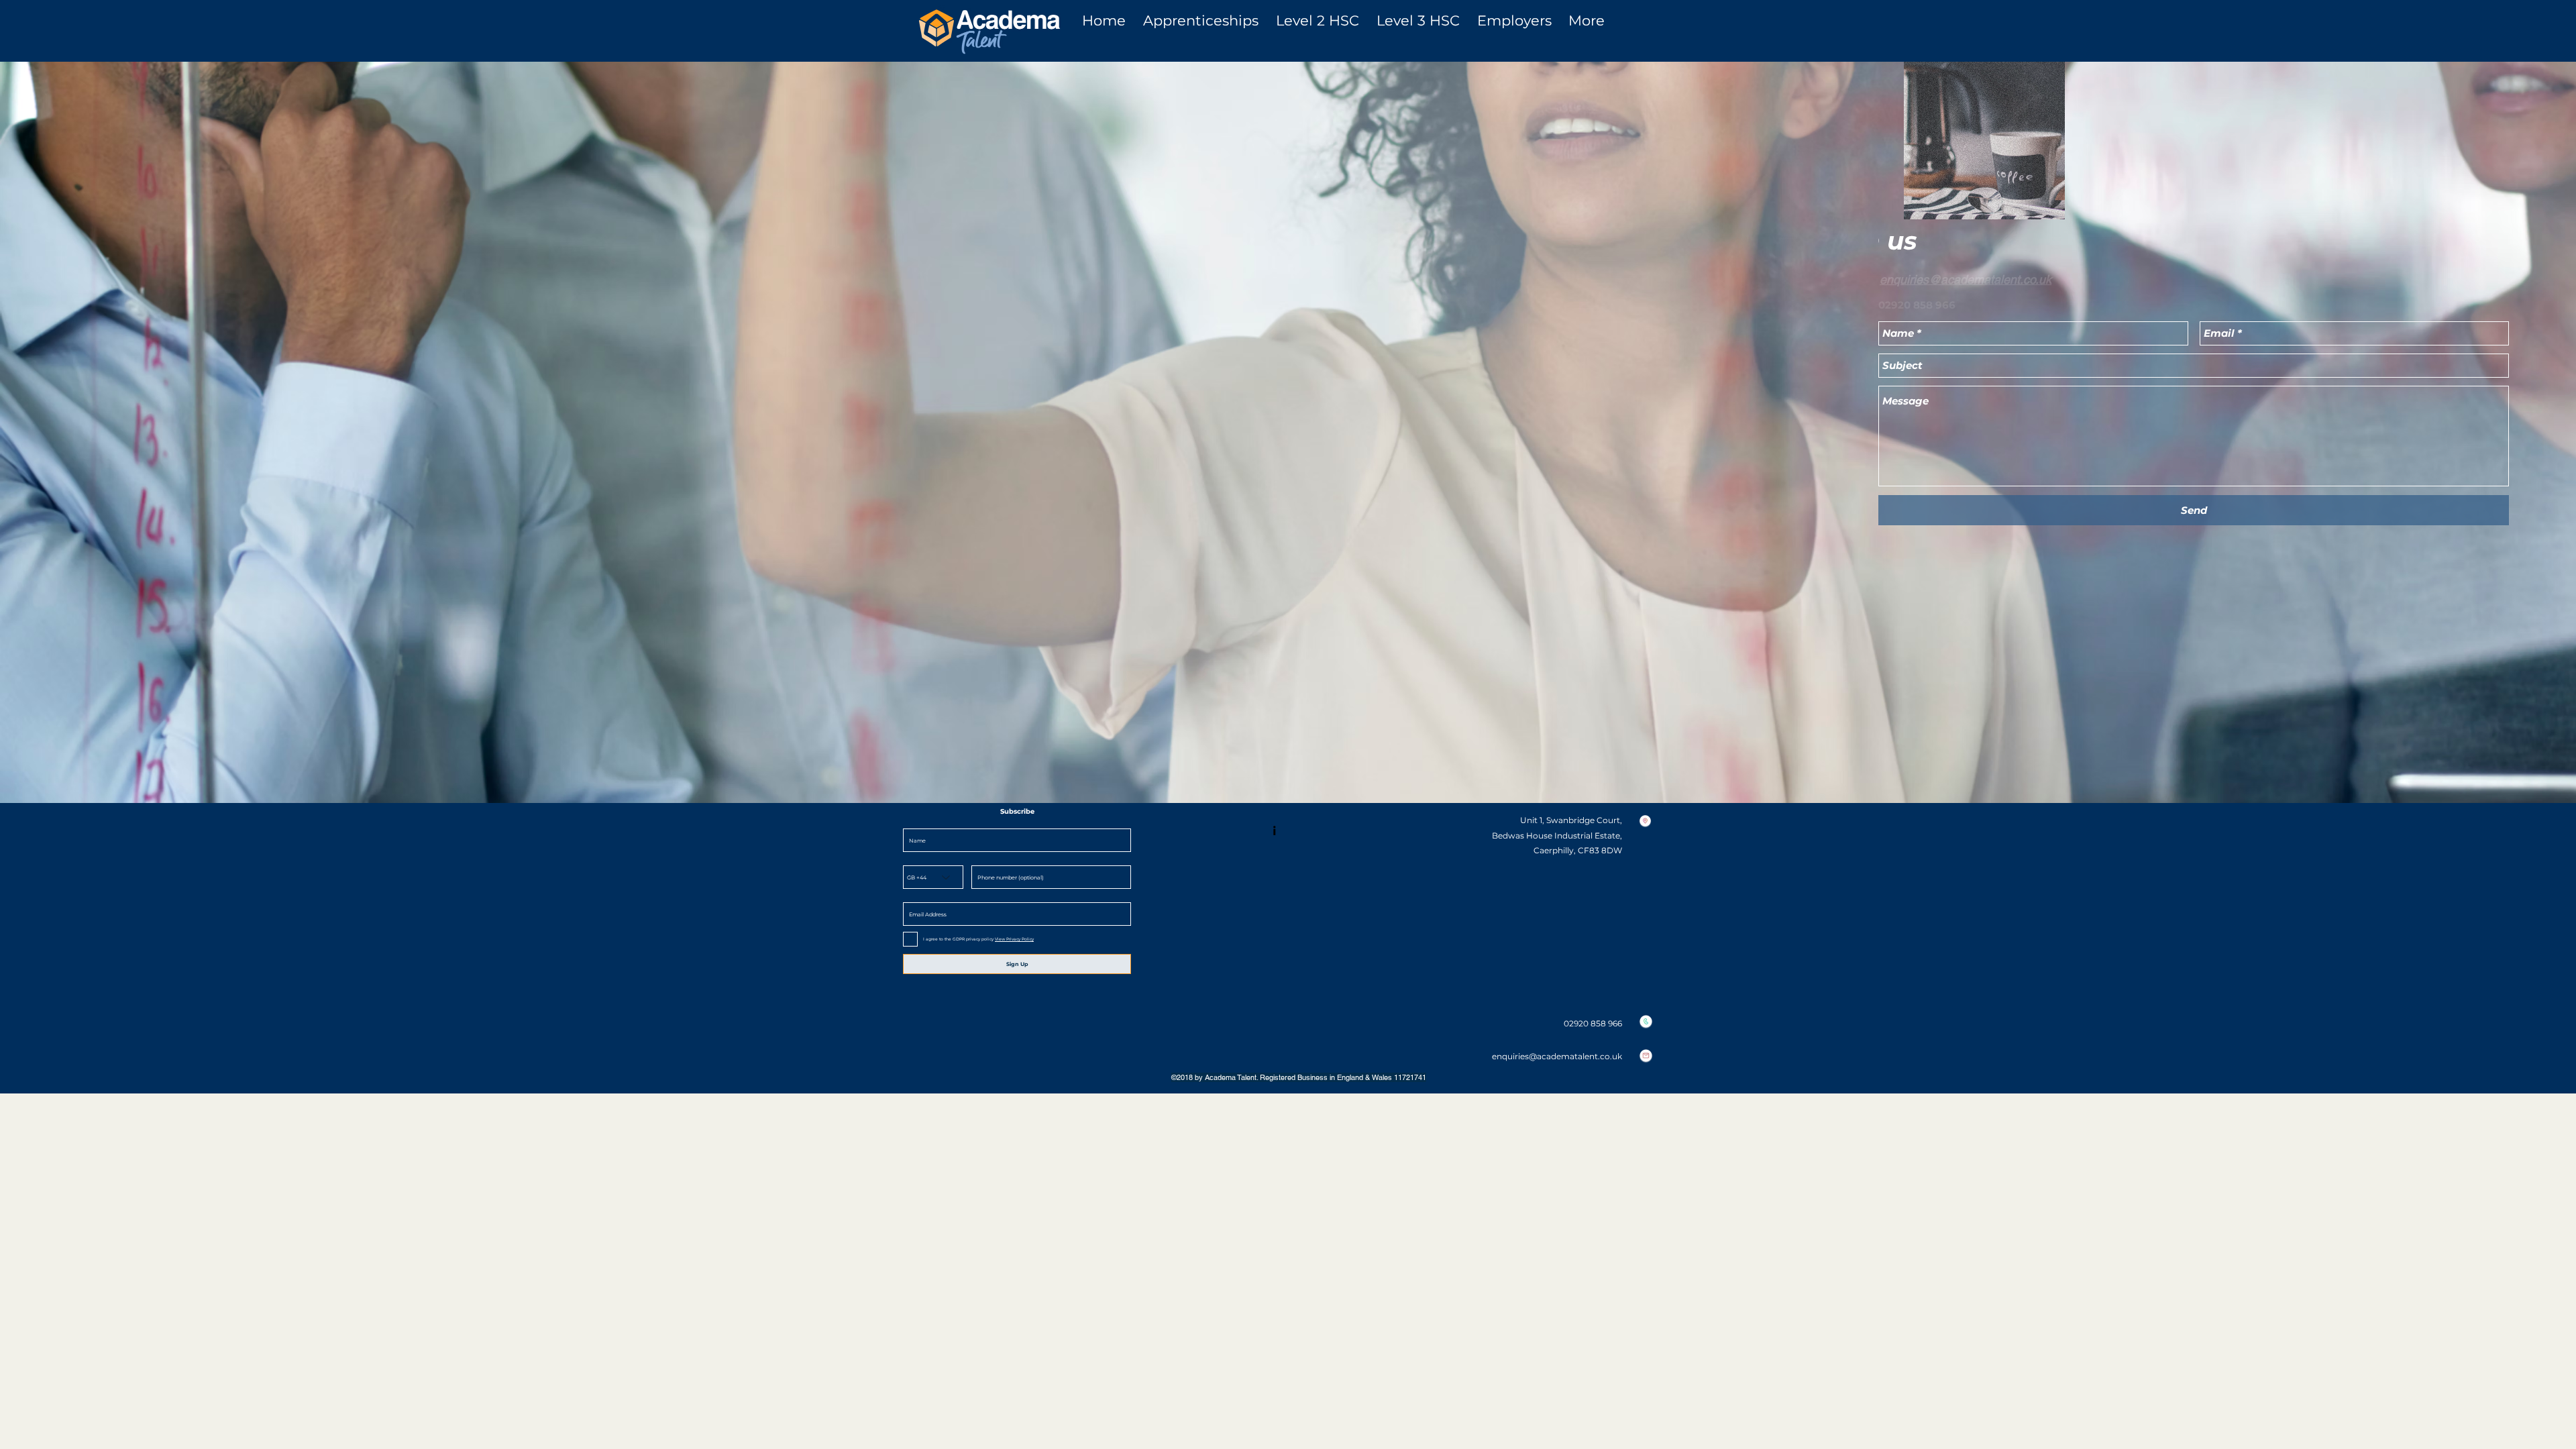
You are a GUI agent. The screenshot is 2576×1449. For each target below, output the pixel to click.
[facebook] (1318, 830)
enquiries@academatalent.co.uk (1966, 279)
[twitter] (1298, 830)
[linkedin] (1278, 830)
